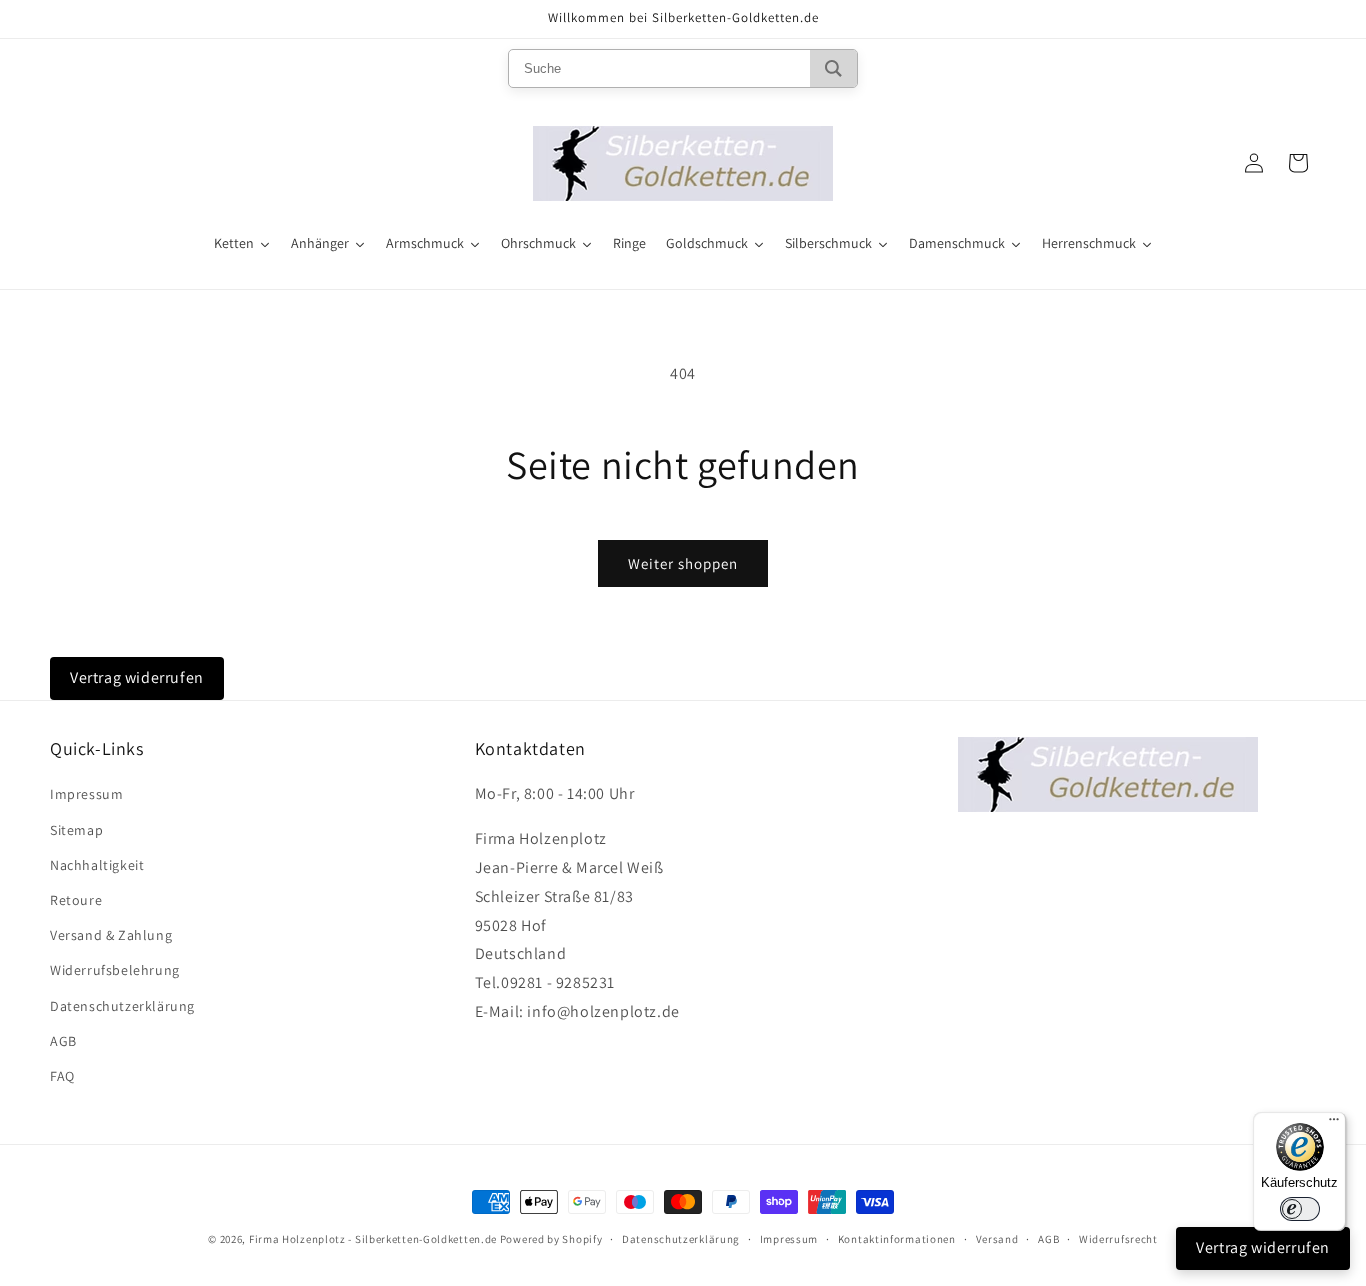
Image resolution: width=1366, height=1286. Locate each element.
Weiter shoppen (683, 563)
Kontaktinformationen (897, 1239)
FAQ (62, 1076)
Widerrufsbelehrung (115, 970)
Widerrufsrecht (1118, 1239)
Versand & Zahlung (111, 935)
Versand (997, 1239)
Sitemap (76, 830)
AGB (63, 1041)
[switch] (1300, 1209)
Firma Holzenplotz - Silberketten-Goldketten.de (374, 1239)
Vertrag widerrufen (137, 677)
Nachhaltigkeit (97, 865)
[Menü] (1334, 1124)
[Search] (833, 68)
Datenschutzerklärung (122, 1006)
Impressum (86, 794)
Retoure (76, 900)
